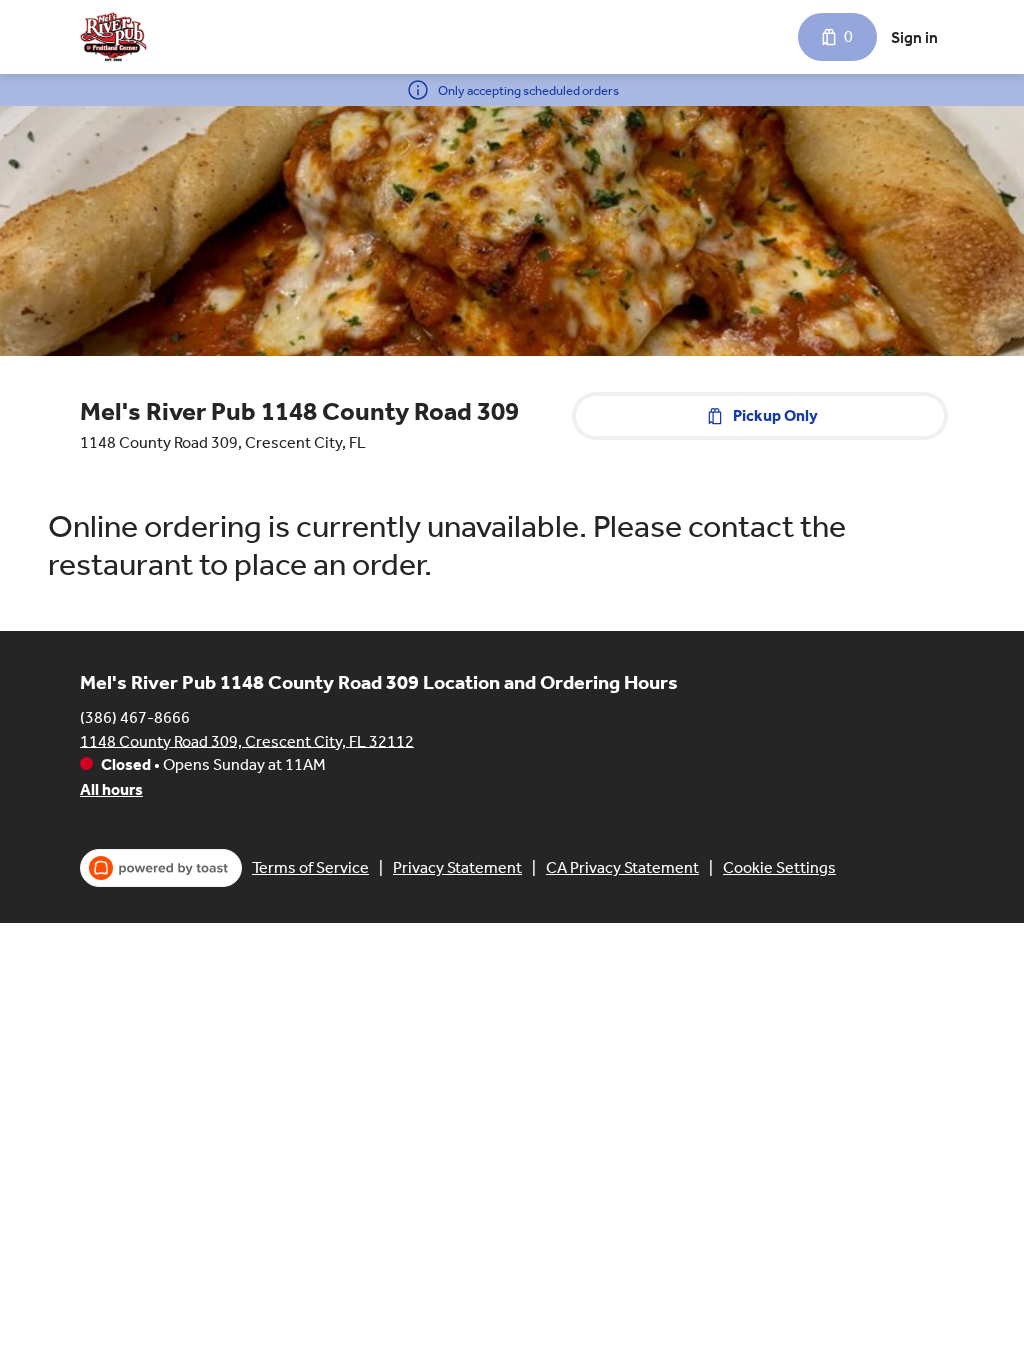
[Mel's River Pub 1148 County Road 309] (113, 37)
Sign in (914, 37)
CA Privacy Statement (622, 867)
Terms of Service (310, 867)
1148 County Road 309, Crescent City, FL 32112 (247, 740)
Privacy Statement (457, 867)
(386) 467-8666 (135, 716)
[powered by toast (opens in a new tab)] (161, 868)
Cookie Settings (779, 867)
